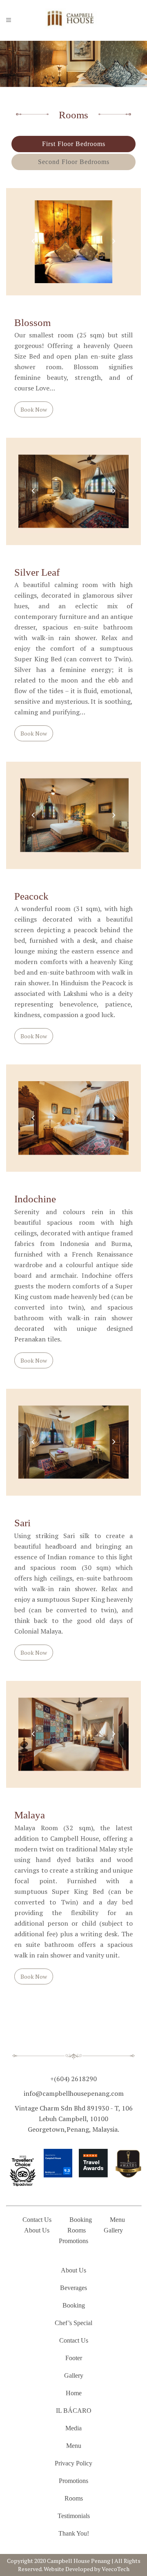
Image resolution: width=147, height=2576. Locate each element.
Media (73, 2428)
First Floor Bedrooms (74, 144)
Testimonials (74, 2516)
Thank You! (74, 2533)
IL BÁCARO (74, 2411)
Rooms (77, 2230)
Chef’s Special (73, 2323)
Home (74, 2393)
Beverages (73, 2288)
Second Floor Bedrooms (74, 162)
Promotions (73, 2241)
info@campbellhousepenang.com (74, 2093)
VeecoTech (116, 2569)
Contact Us (37, 2220)
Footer (74, 2358)
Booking (81, 2220)
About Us (37, 2230)
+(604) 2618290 (73, 2079)
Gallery (113, 2230)
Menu (117, 2220)
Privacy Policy (73, 2463)
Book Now (34, 409)
